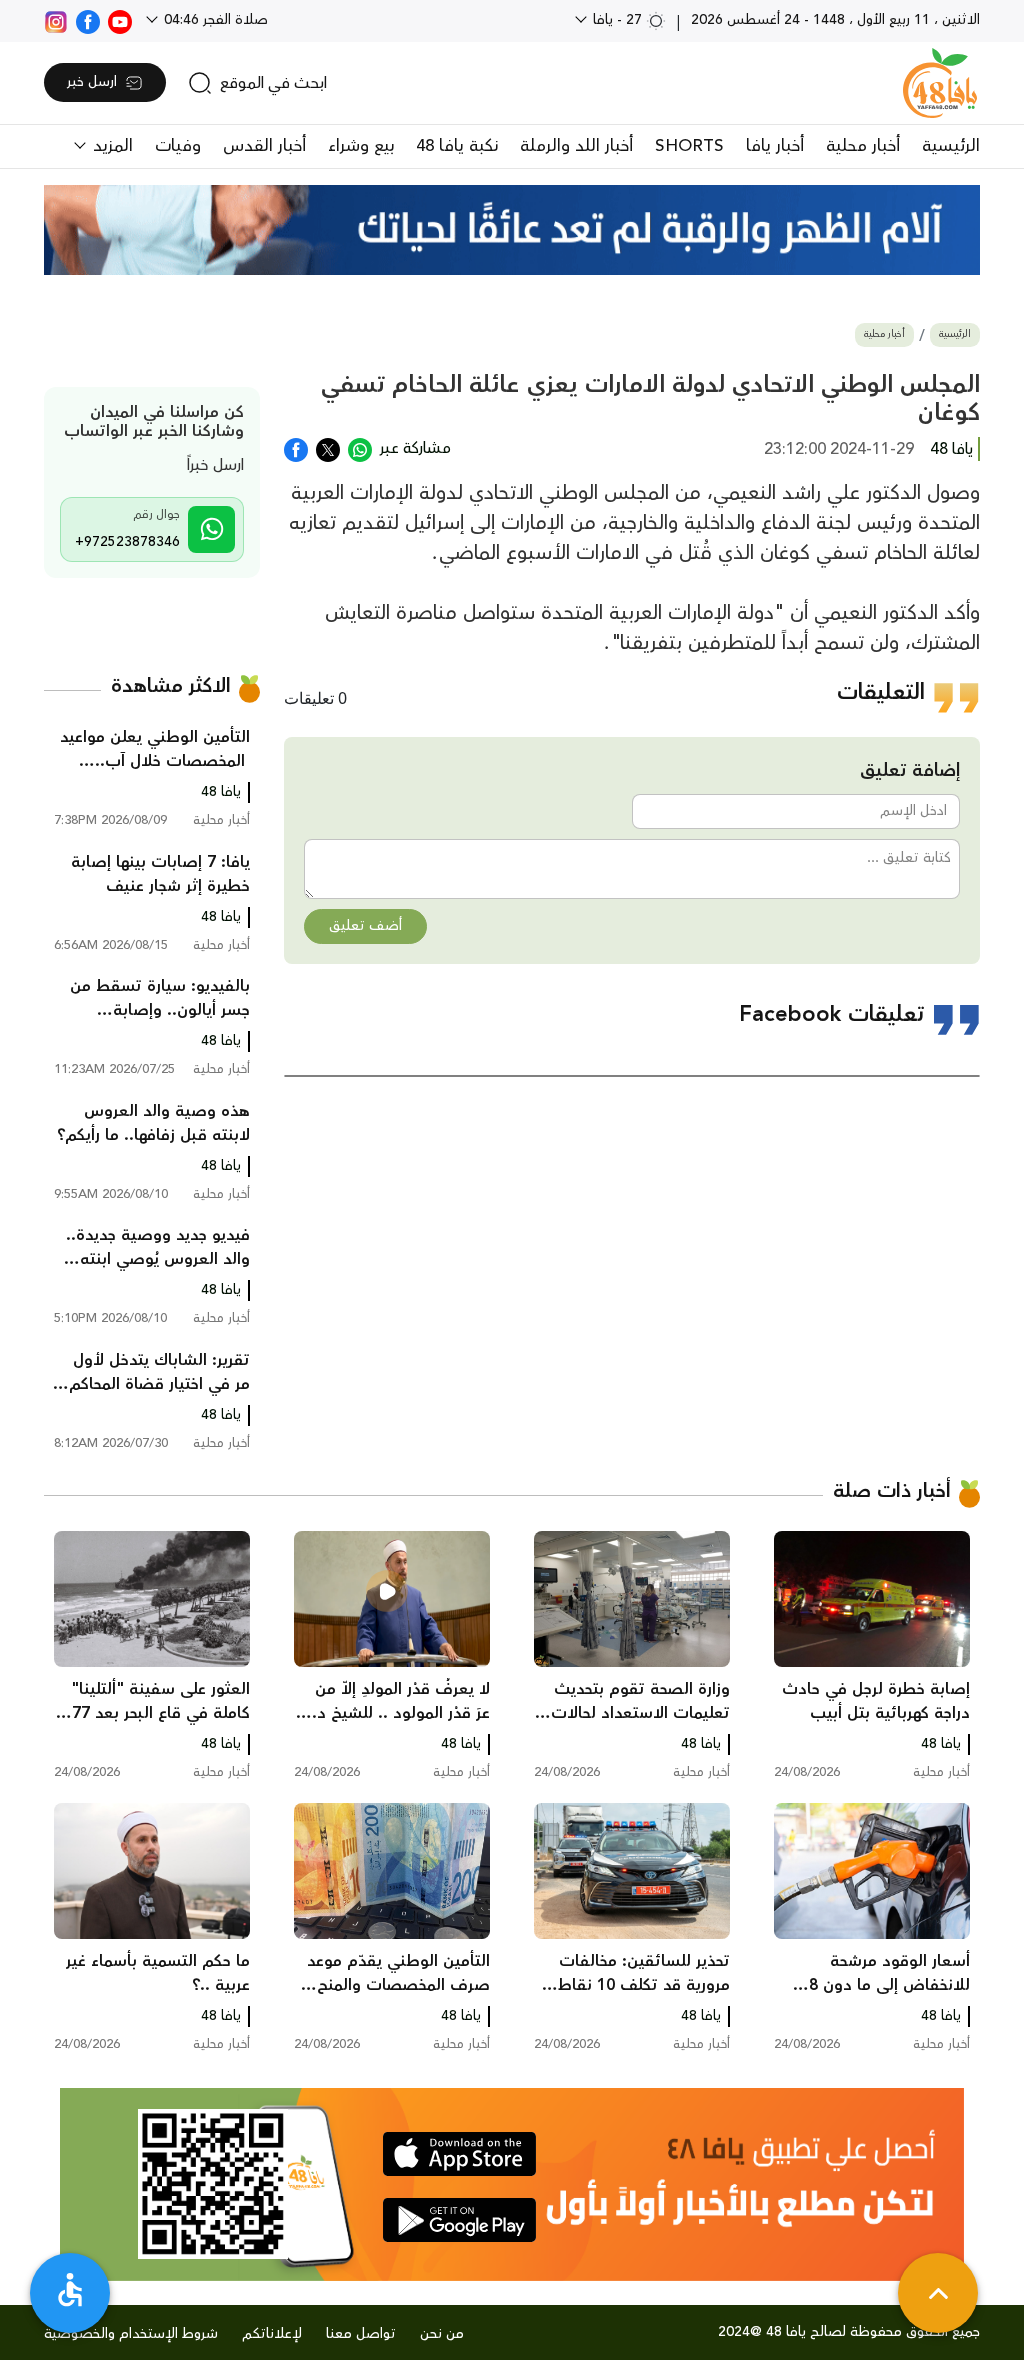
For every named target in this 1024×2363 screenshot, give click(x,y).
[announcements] (512, 230)
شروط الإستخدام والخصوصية (131, 2334)
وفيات (178, 146)
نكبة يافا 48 (457, 146)
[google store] (459, 2220)
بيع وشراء (361, 146)
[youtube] (120, 20)
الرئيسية (951, 146)
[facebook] (88, 20)
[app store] (459, 2154)
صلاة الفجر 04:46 (214, 20)
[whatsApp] (360, 448)
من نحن (442, 2334)
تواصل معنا (361, 2334)
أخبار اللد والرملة (576, 146)
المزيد (110, 146)
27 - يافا (617, 20)
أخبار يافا (775, 146)
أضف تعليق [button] (365, 926)
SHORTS (689, 146)
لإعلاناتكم (272, 2334)
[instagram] (56, 20)
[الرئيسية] (940, 83)
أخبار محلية (863, 146)
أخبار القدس (264, 146)
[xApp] (328, 448)
